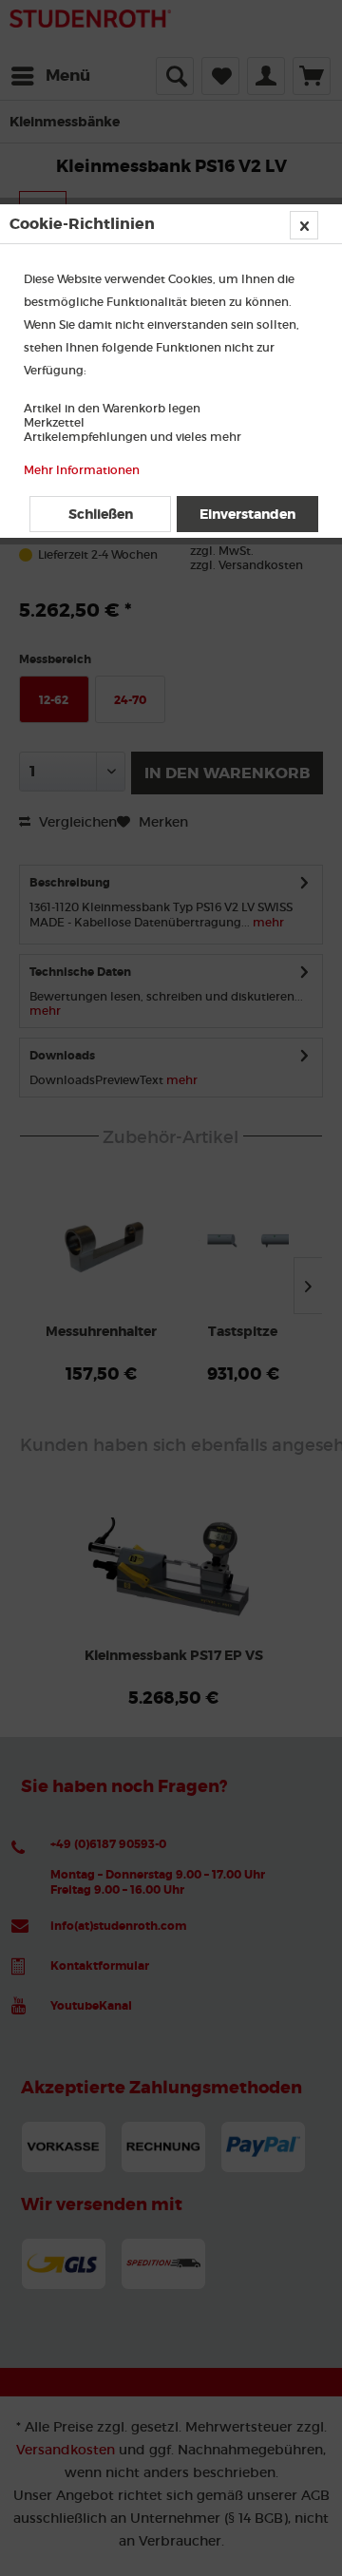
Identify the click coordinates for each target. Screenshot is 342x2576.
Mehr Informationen (82, 470)
